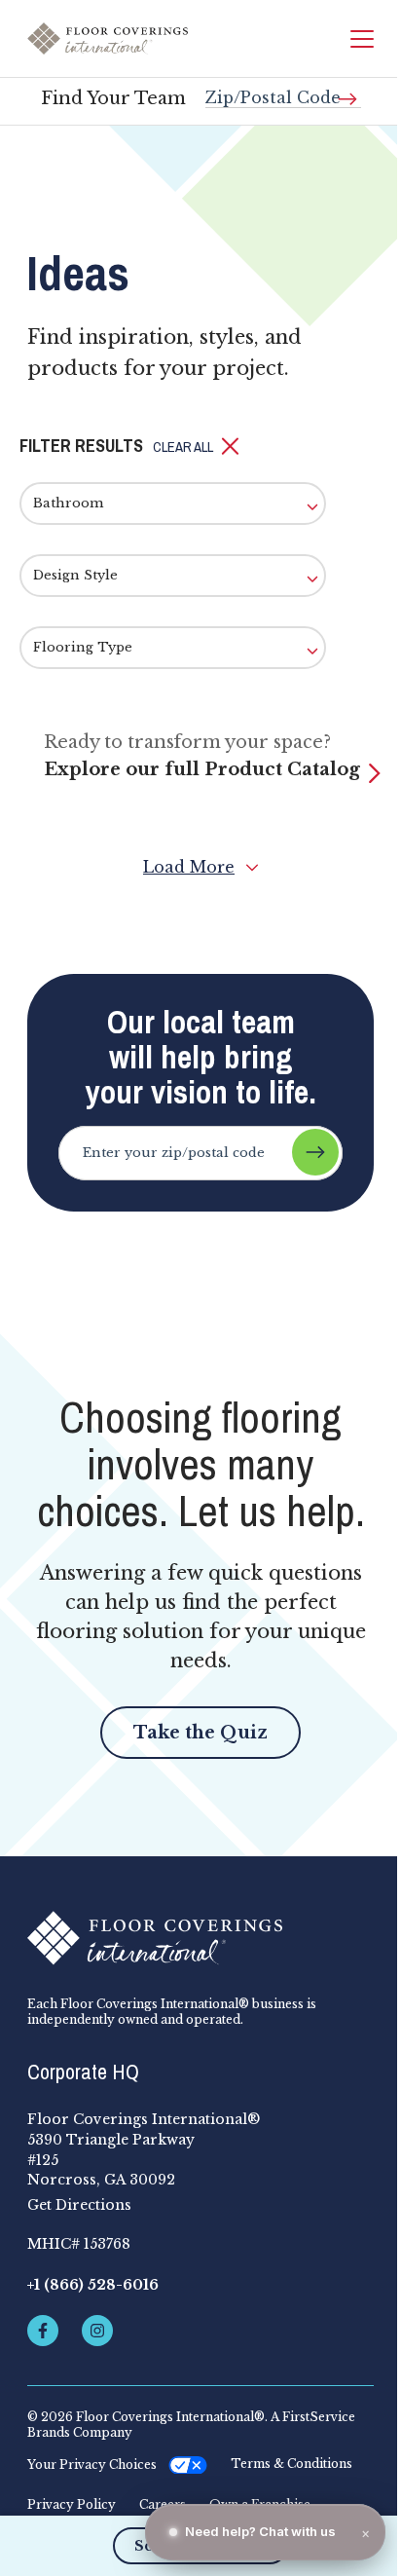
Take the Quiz (200, 1733)
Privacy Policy (72, 2505)
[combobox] (283, 90)
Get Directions (79, 2205)
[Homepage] (108, 39)
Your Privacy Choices (92, 2464)
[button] (196, 447)
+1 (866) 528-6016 (93, 2285)
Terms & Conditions (292, 2464)
